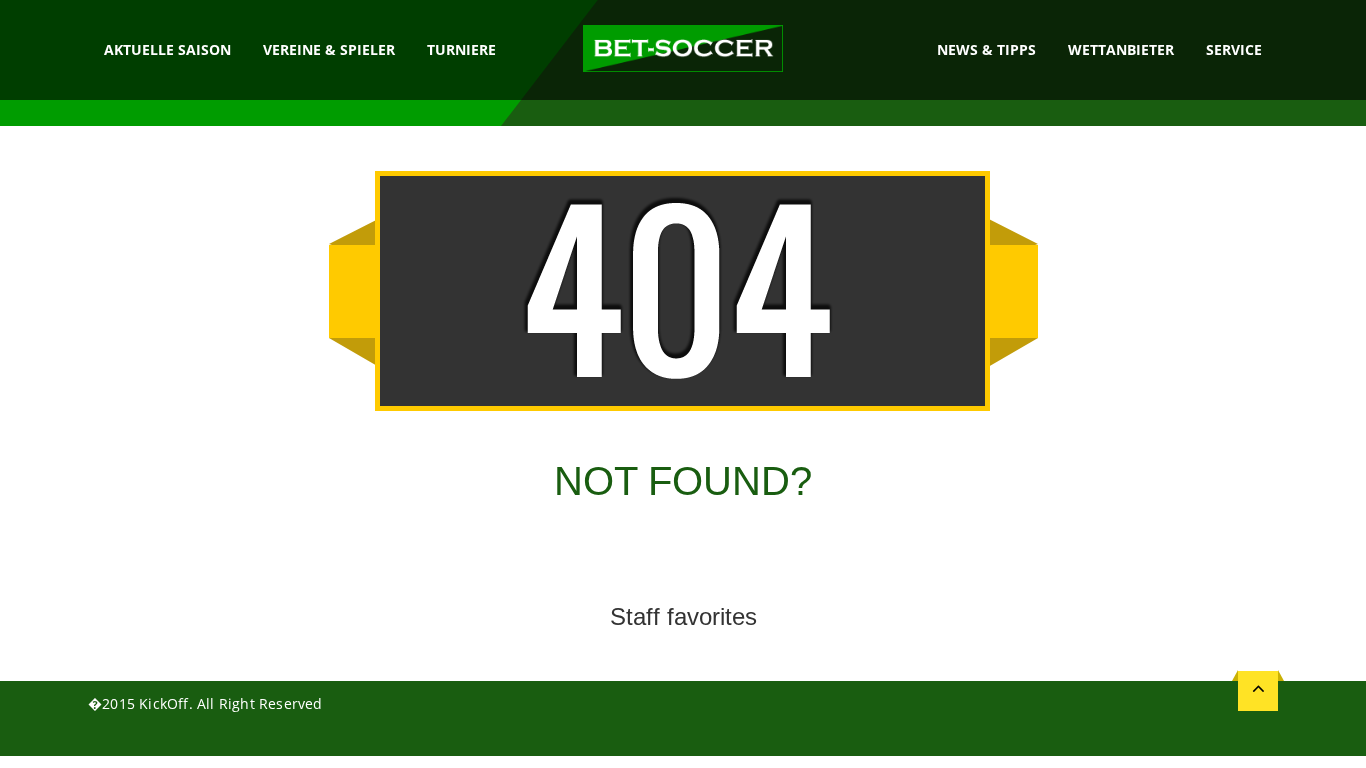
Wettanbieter (1121, 49)
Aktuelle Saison (167, 49)
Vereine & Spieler (329, 49)
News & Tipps (986, 49)
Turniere (461, 49)
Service (1234, 49)
